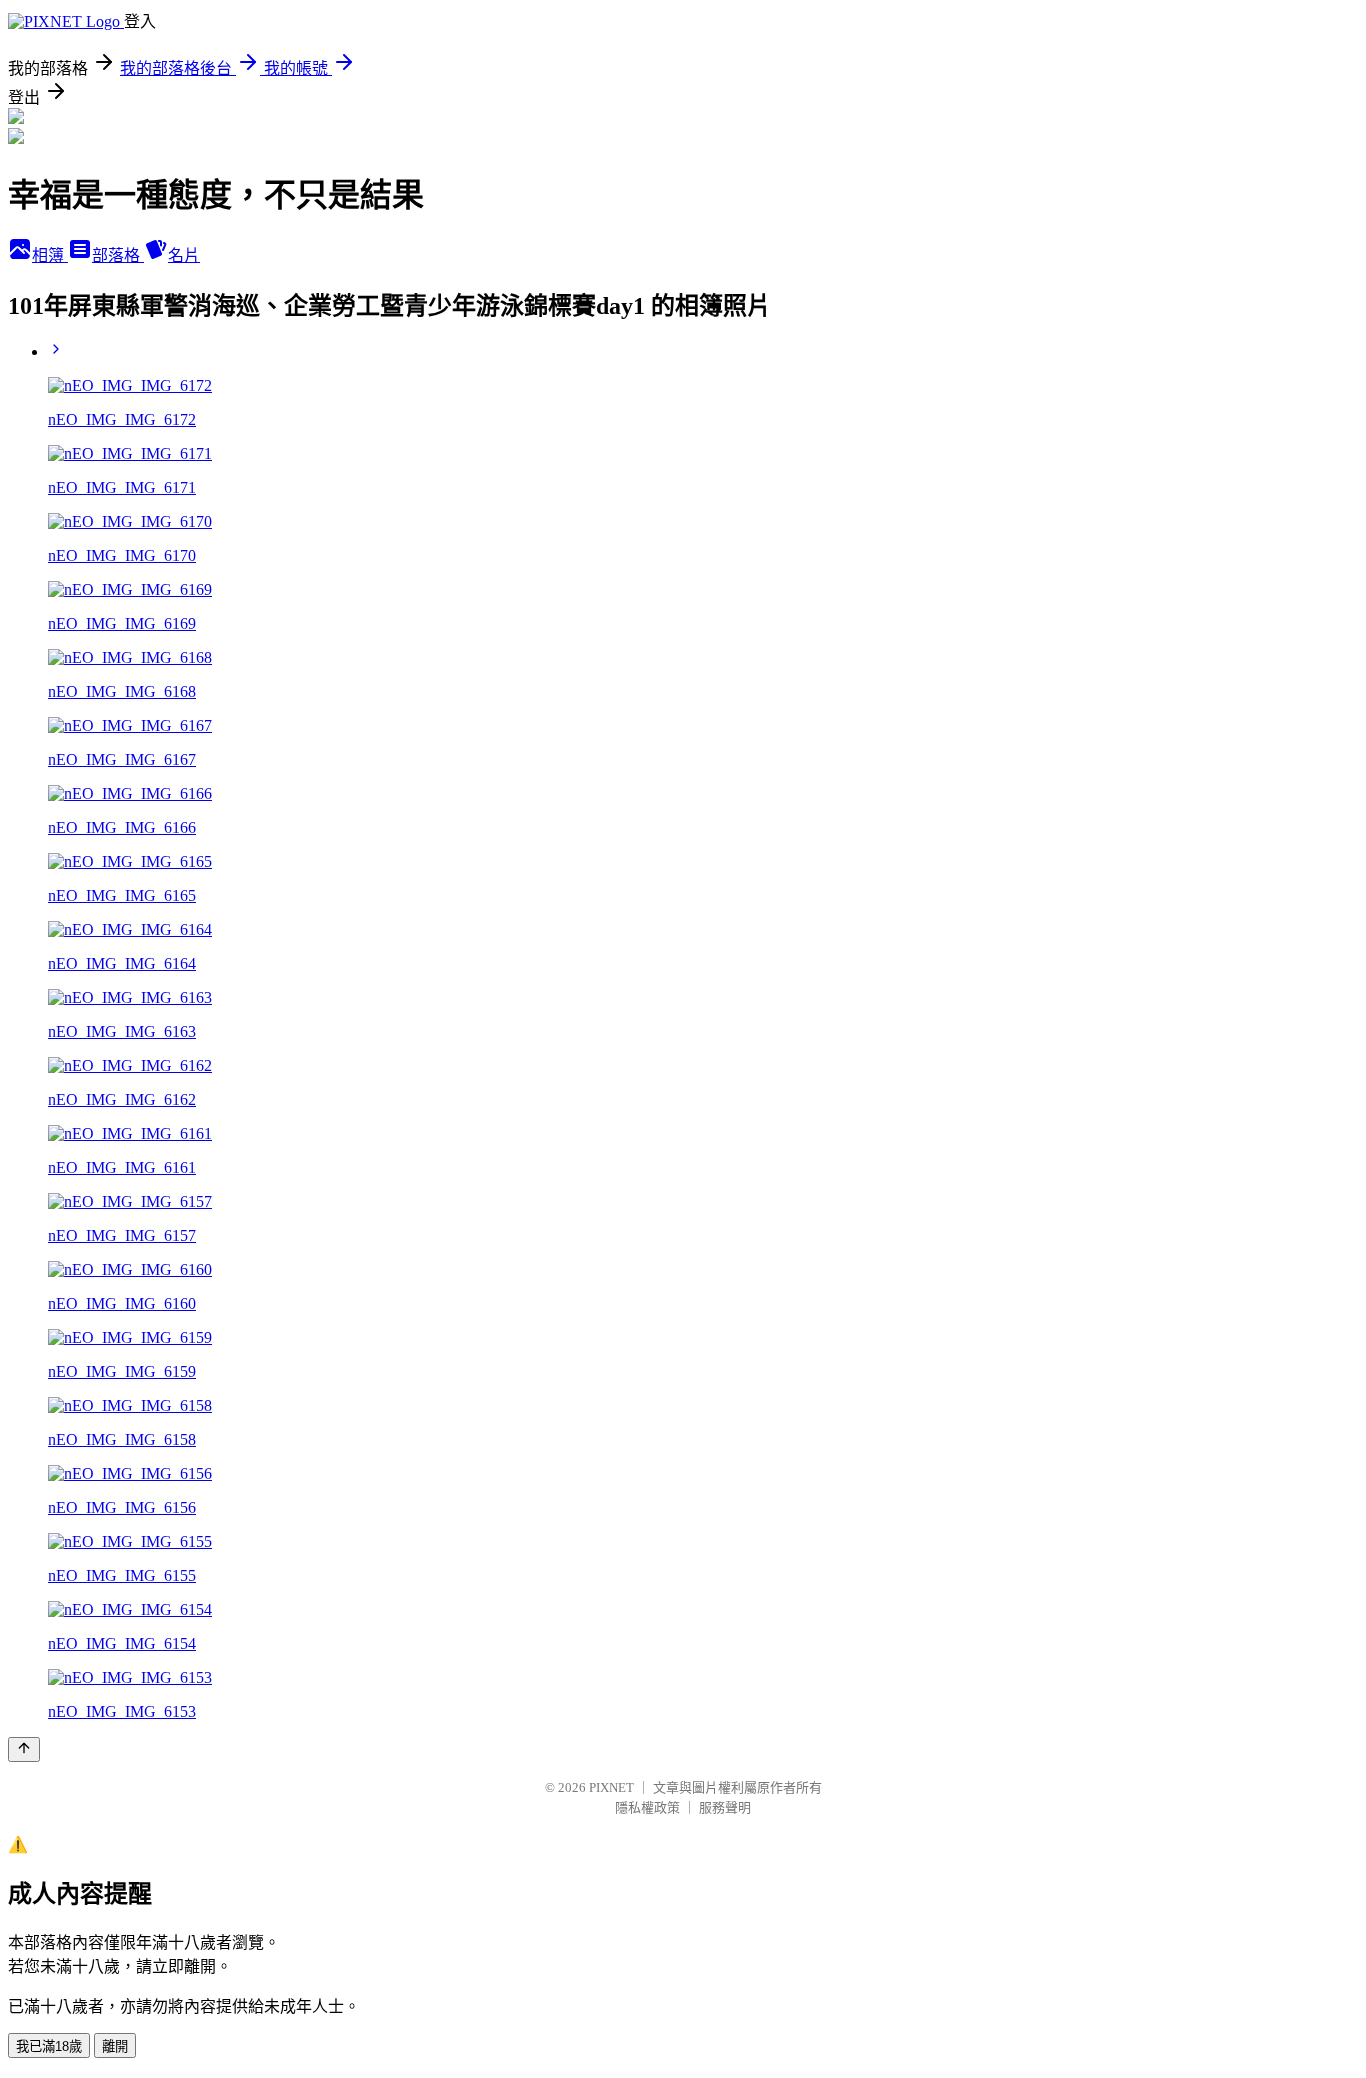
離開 (115, 2046)
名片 (184, 255)
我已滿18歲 (49, 2046)
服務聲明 (725, 1807)
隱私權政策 (647, 1807)
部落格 (118, 255)
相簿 (50, 255)
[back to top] (24, 1749)
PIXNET (611, 1787)
